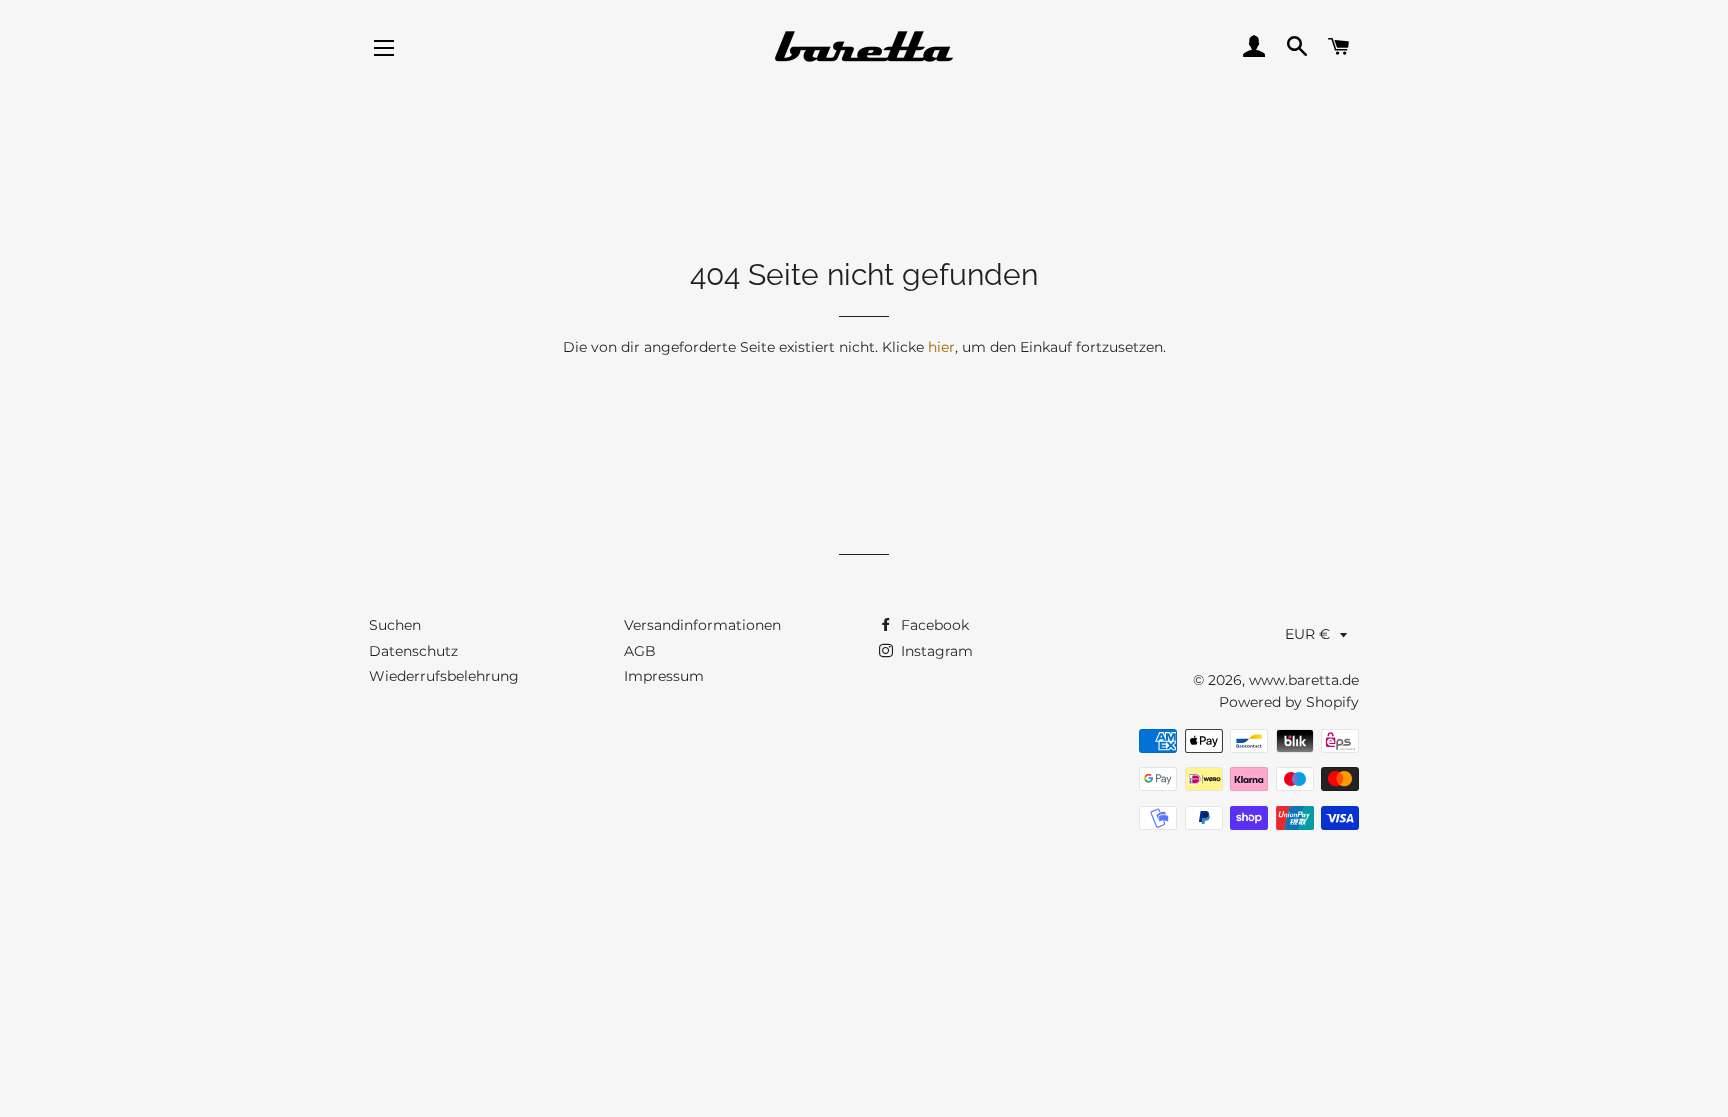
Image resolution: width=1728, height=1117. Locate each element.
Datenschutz (413, 651)
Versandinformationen (702, 625)
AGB (640, 651)
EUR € (1307, 634)
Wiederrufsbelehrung (444, 676)
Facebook (933, 625)
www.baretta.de (1304, 680)
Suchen (395, 625)
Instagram (935, 651)
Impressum (664, 676)
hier (941, 347)
